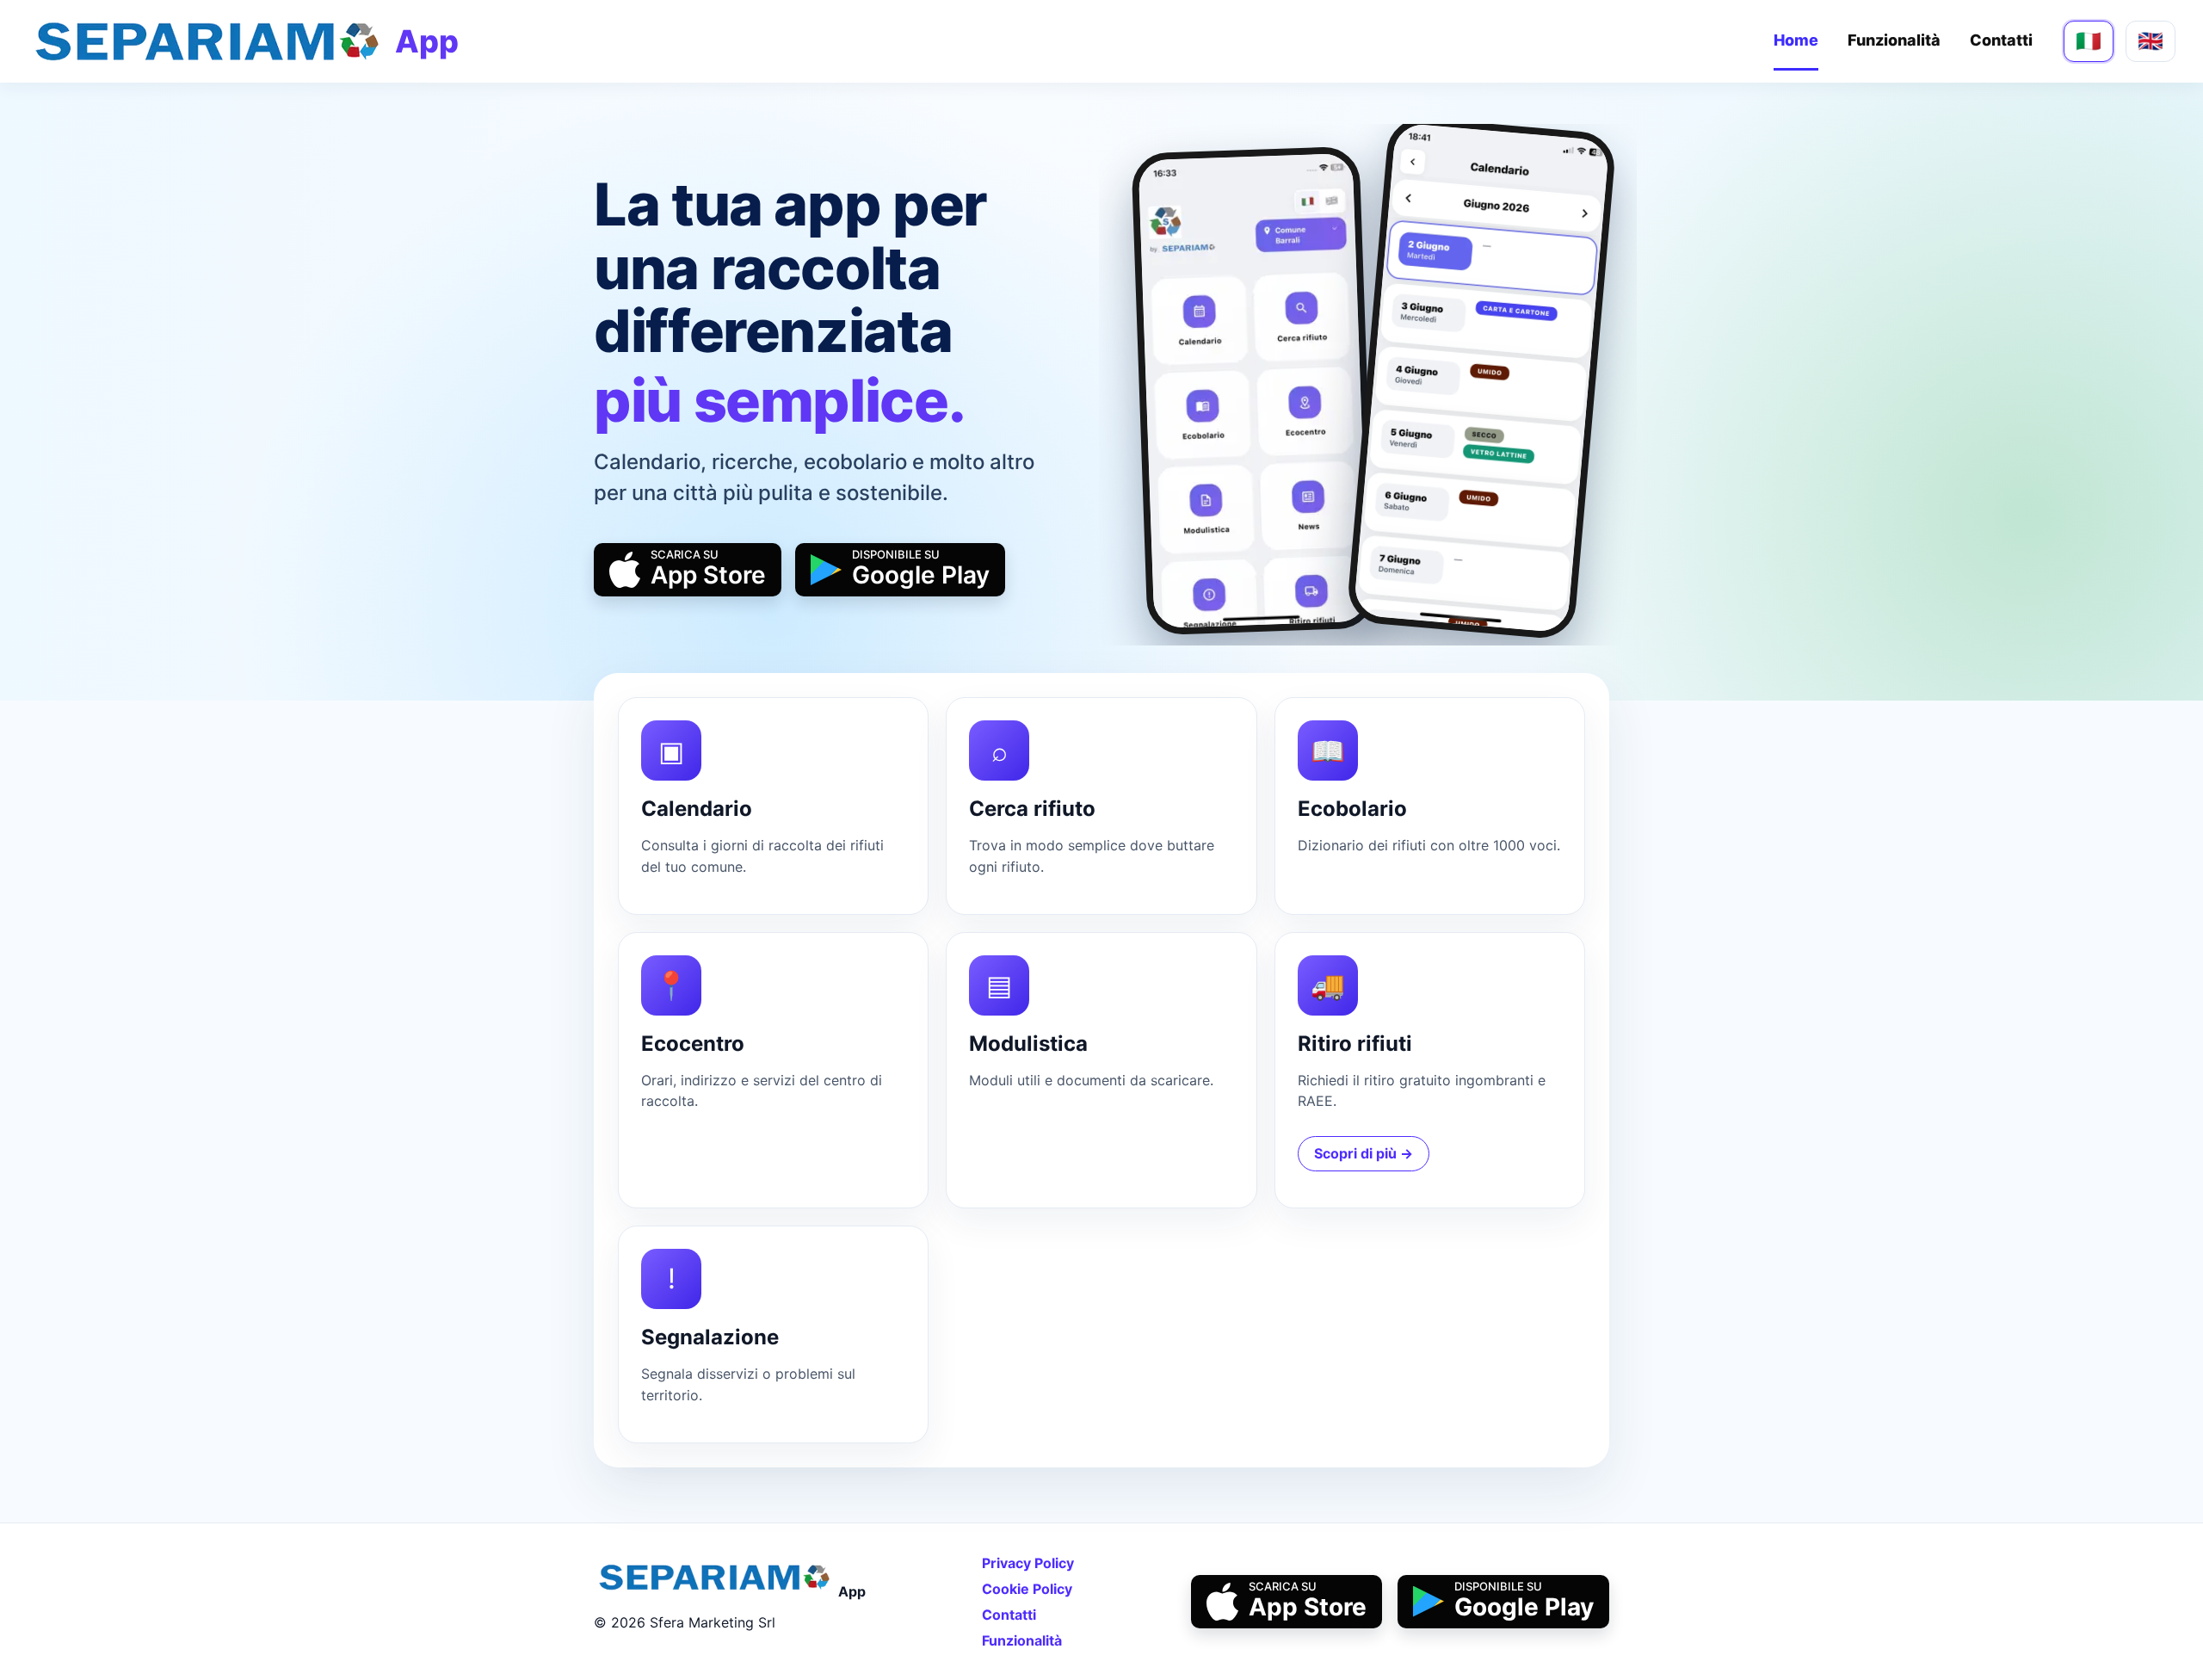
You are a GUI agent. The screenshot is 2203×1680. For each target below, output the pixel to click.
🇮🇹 (2089, 41)
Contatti (2001, 40)
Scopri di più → (1364, 1153)
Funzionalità (1894, 40)
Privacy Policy (1028, 1563)
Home (1796, 40)
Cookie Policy (1027, 1589)
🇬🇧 (2151, 41)
